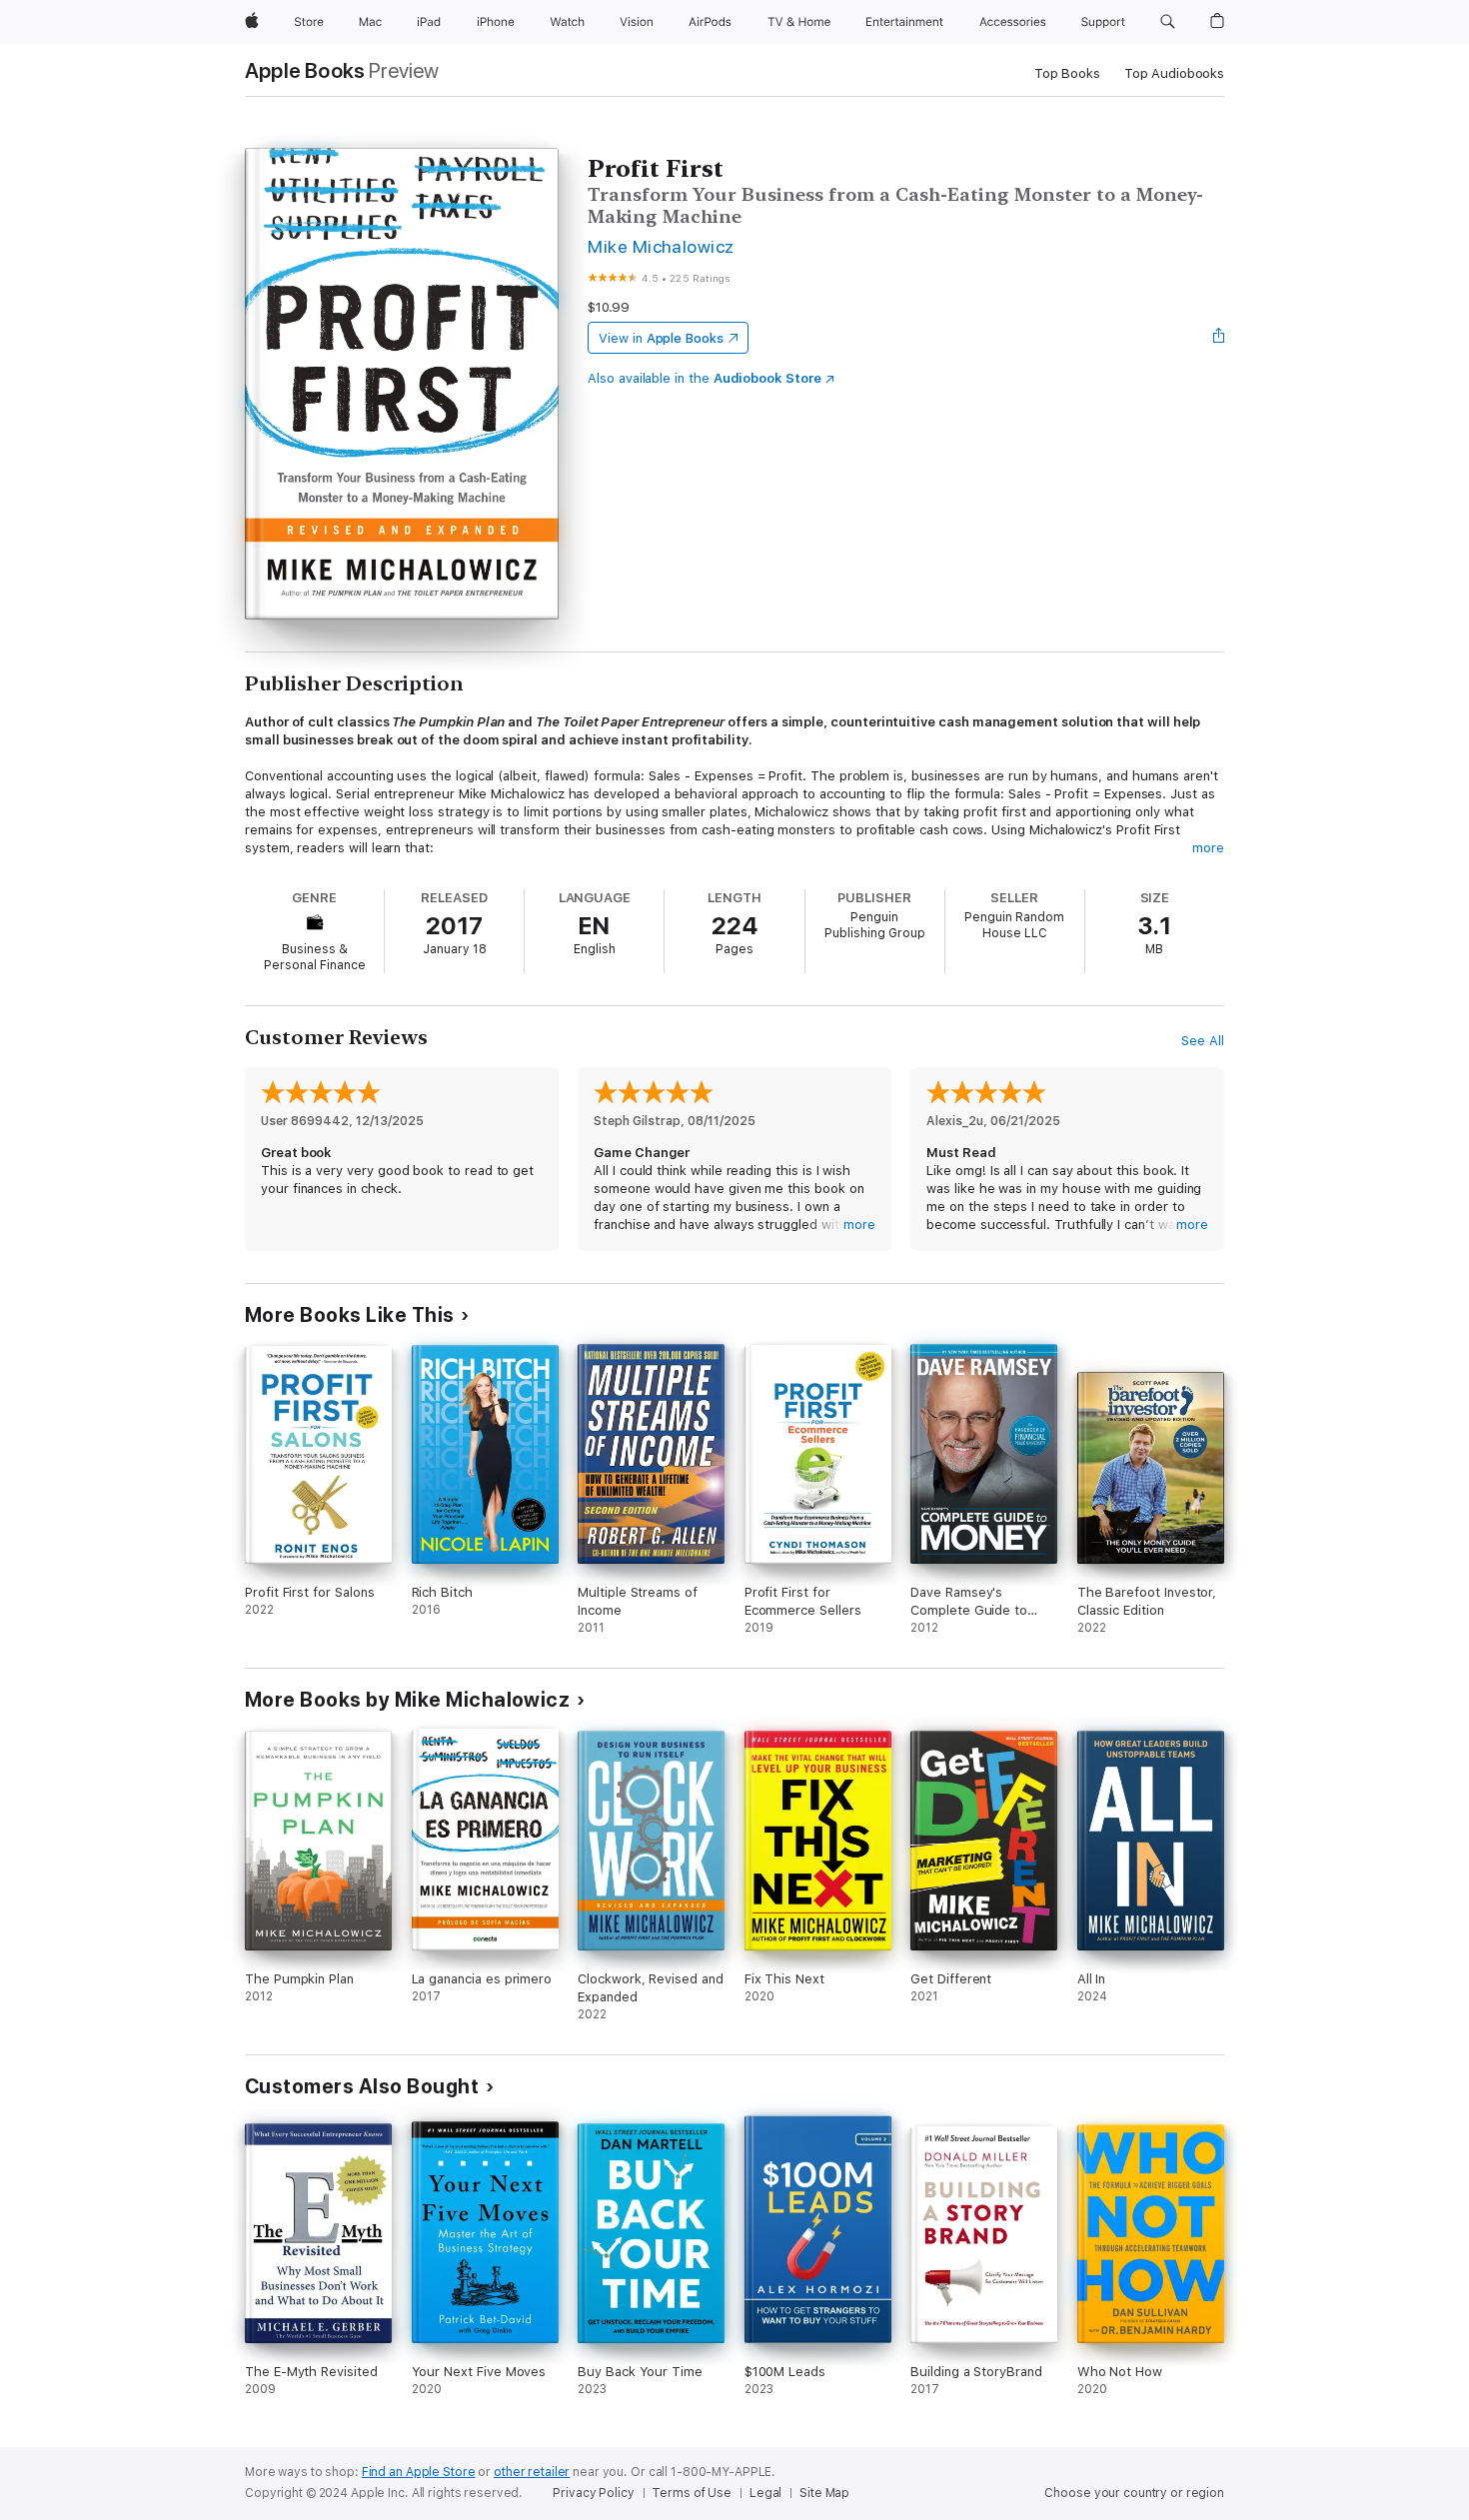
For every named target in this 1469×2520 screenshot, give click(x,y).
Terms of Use (692, 2493)
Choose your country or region (1134, 2493)
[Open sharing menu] (1219, 338)
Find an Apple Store (419, 2472)
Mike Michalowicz (661, 246)
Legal (765, 2493)
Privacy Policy (593, 2493)
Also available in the (705, 378)
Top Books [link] (1067, 73)
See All (1203, 1041)
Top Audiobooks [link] (1174, 73)
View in (661, 338)
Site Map (824, 2493)
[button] (1168, 22)
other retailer (532, 2472)
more (1208, 848)
